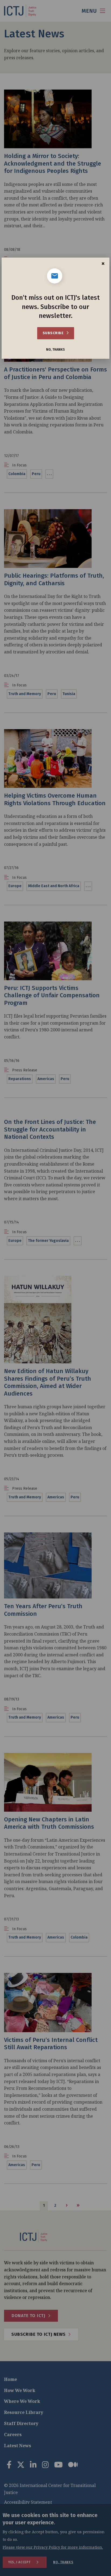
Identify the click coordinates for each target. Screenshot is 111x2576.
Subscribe (53, 333)
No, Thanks (55, 350)
